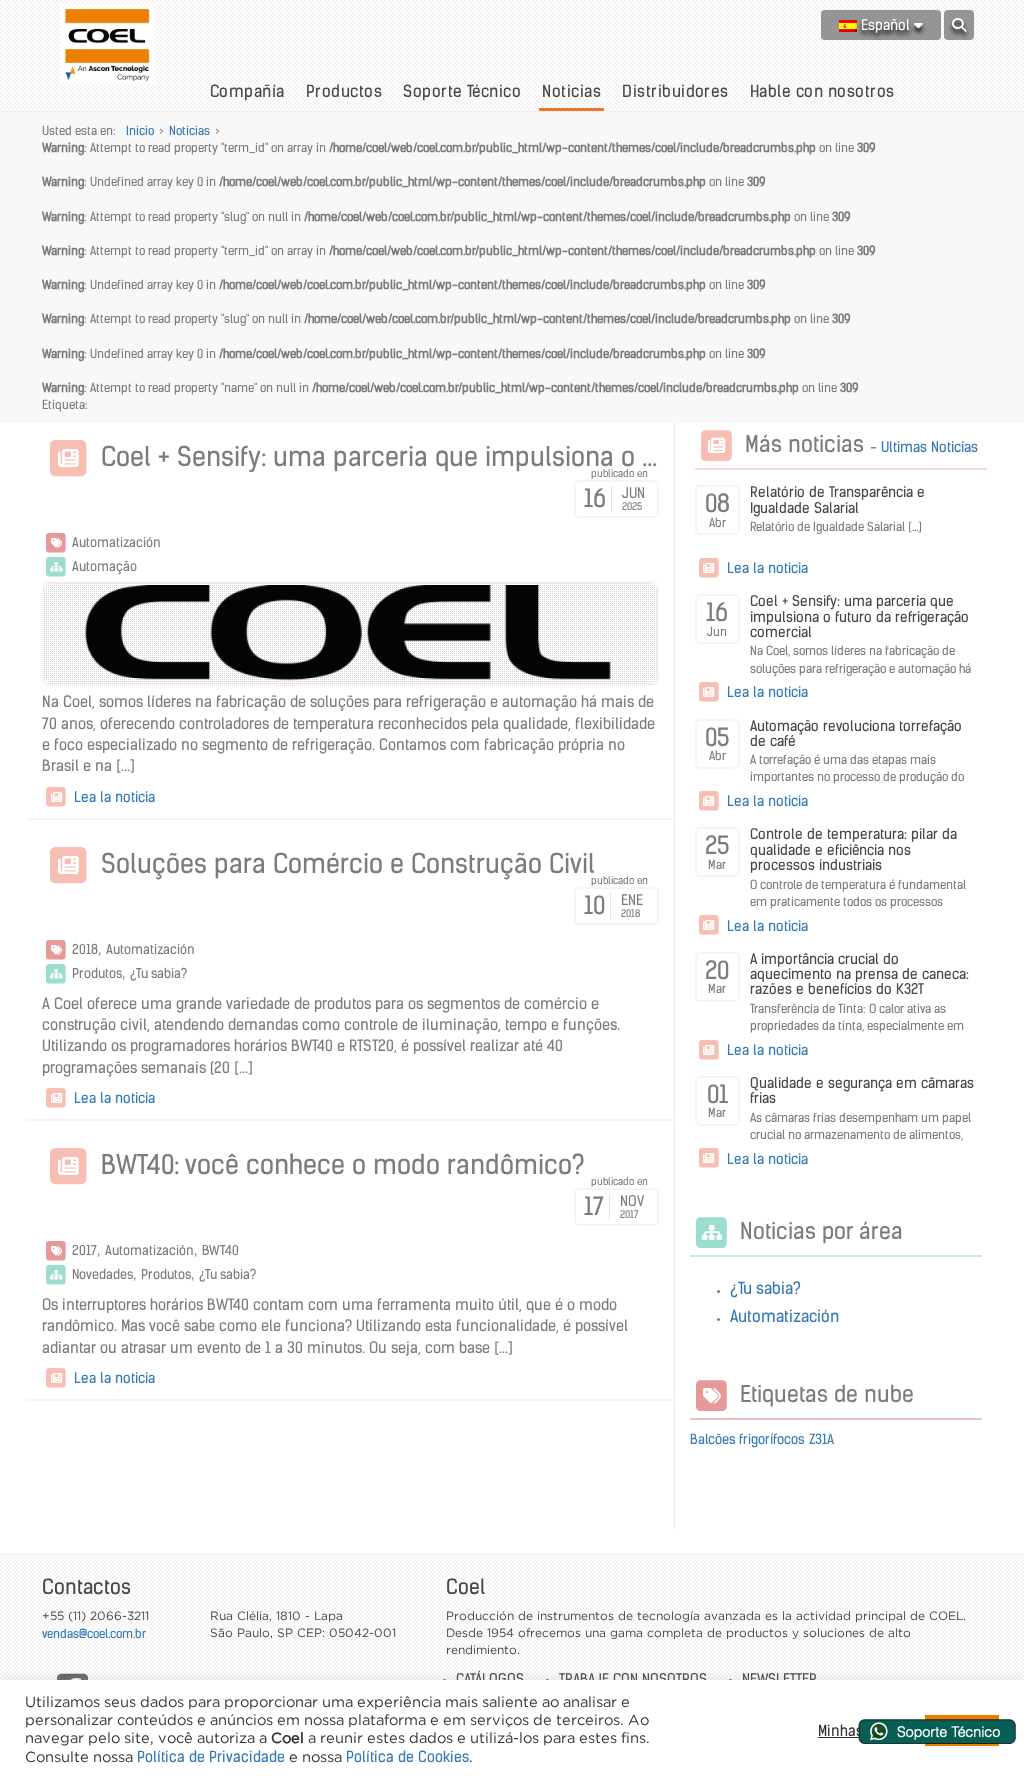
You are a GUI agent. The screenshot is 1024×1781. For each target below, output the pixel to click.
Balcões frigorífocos (747, 1439)
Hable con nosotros (822, 91)
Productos (344, 91)
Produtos (97, 973)
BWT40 (220, 1250)
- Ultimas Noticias (924, 447)
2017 (84, 1250)
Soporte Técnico (462, 91)
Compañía (247, 91)
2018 (85, 949)
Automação (104, 566)
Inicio (140, 130)
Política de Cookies (407, 1757)
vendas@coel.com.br (94, 1633)
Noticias (571, 91)
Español (885, 25)
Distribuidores (675, 91)
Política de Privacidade (211, 1757)
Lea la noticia (112, 797)
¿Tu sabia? (158, 973)
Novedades (102, 1274)
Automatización (116, 542)
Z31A (821, 1439)
